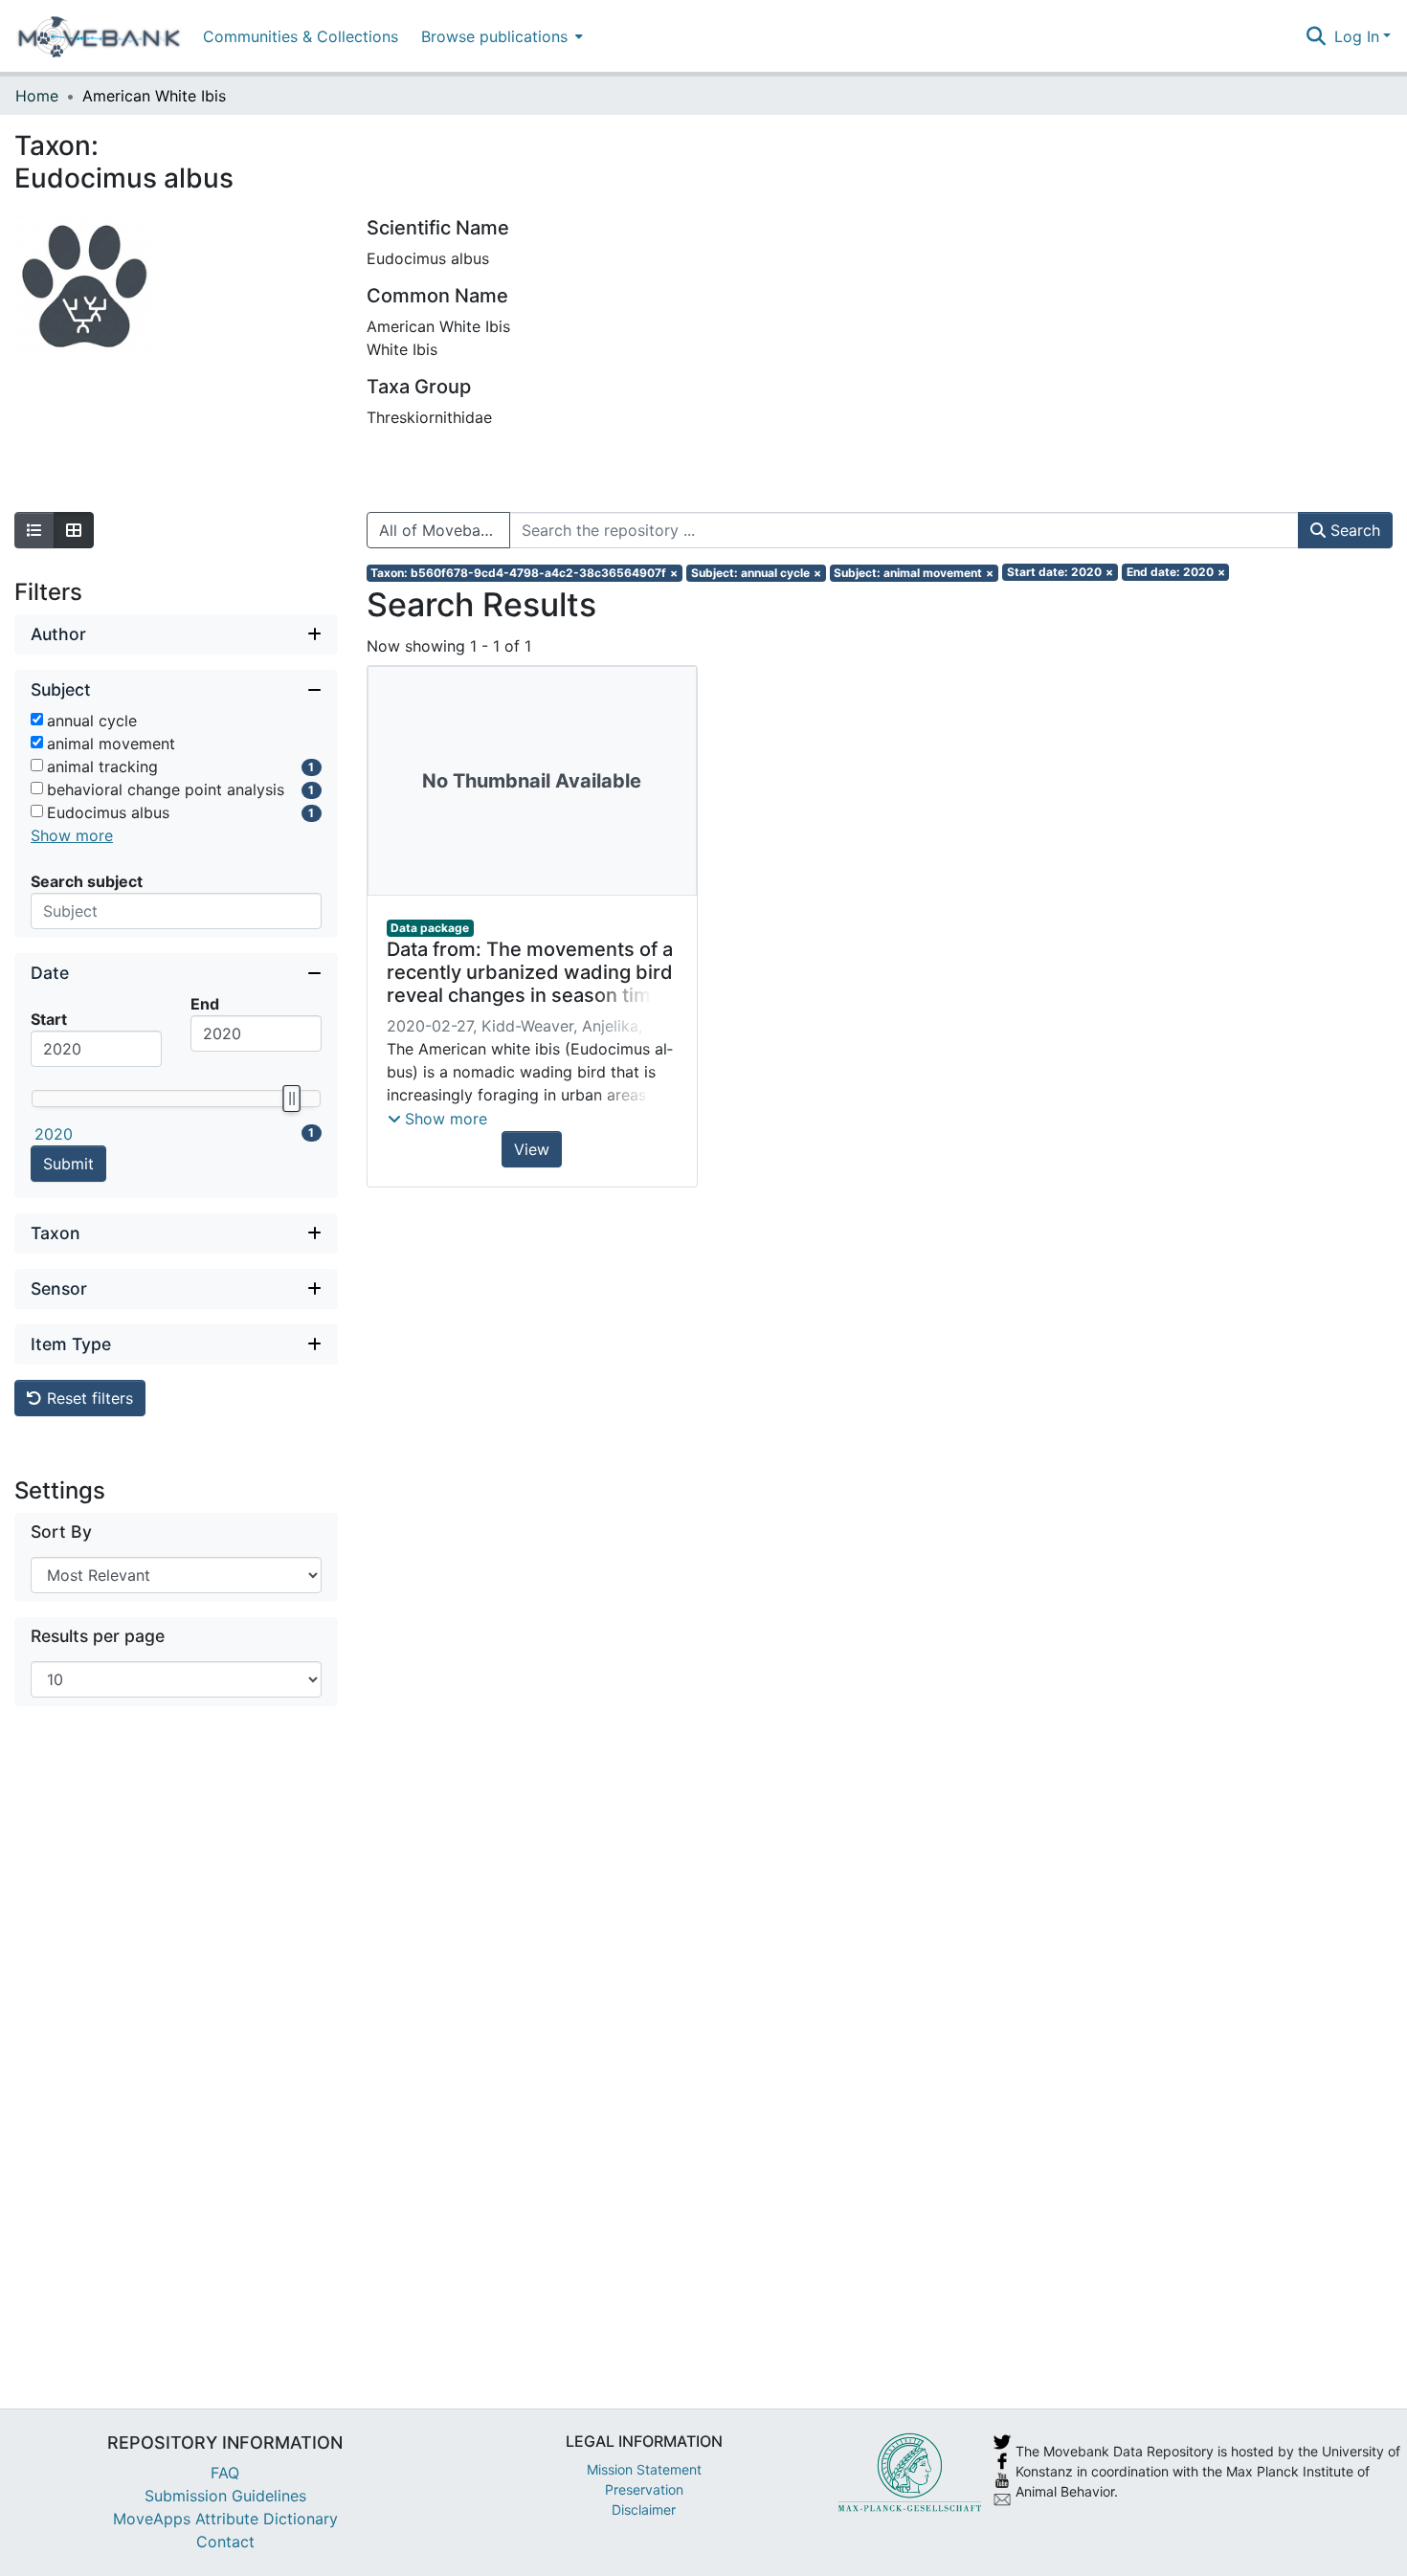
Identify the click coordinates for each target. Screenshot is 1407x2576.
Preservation (644, 2489)
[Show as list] (34, 530)
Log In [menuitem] (1357, 36)
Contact (225, 2542)
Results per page (98, 1636)
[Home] (99, 36)
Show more (72, 835)
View (532, 1149)
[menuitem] (500, 36)
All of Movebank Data (445, 530)
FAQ (225, 2473)
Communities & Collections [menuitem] (301, 36)
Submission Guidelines (225, 2496)
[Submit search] (1317, 36)
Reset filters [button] (88, 1398)
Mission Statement (644, 2469)
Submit (68, 1164)
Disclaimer (644, 2509)
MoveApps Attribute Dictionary (225, 2519)
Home (37, 96)
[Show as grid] (74, 530)
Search (1353, 530)
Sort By (61, 1532)
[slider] (291, 1099)
